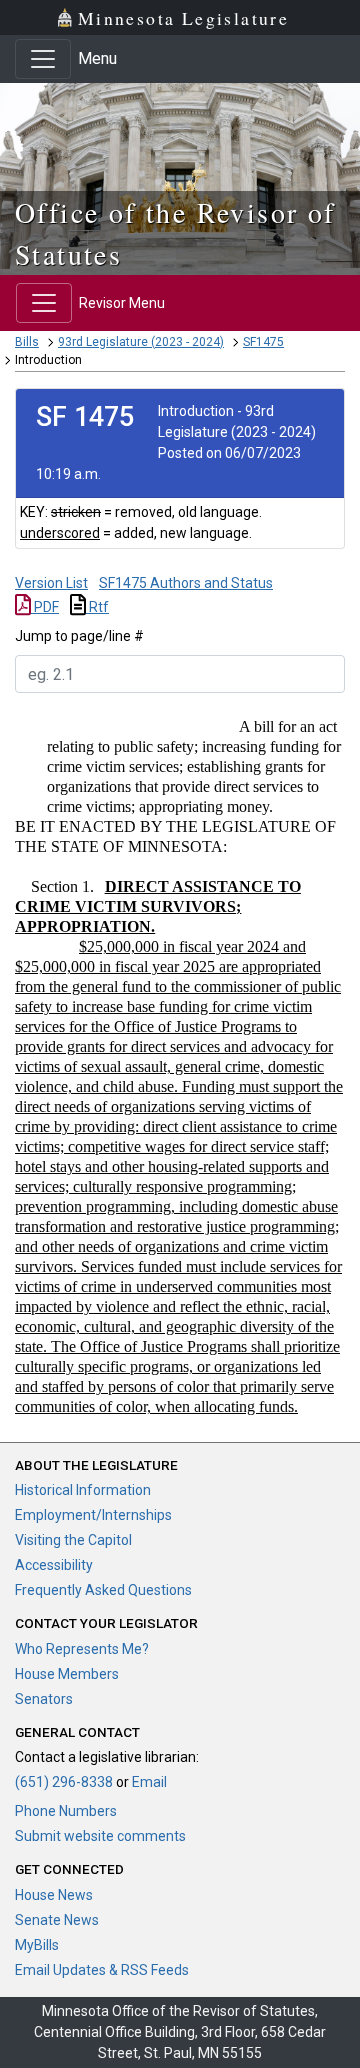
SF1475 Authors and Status (186, 583)
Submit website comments (100, 1836)
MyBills (37, 1945)
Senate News (57, 1920)
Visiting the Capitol (73, 1540)
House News (54, 1895)
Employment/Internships (93, 1515)
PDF (45, 607)
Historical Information (83, 1490)
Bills (27, 342)
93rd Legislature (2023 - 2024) (141, 342)
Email (149, 1782)
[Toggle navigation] (43, 59)
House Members (67, 1674)
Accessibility (54, 1565)
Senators (44, 1699)
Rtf (97, 607)
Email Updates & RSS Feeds (102, 1970)
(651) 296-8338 (64, 1782)
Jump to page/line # (79, 636)
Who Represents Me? (82, 1649)
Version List (51, 583)
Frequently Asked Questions (103, 1590)
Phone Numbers (66, 1811)
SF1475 (263, 342)
